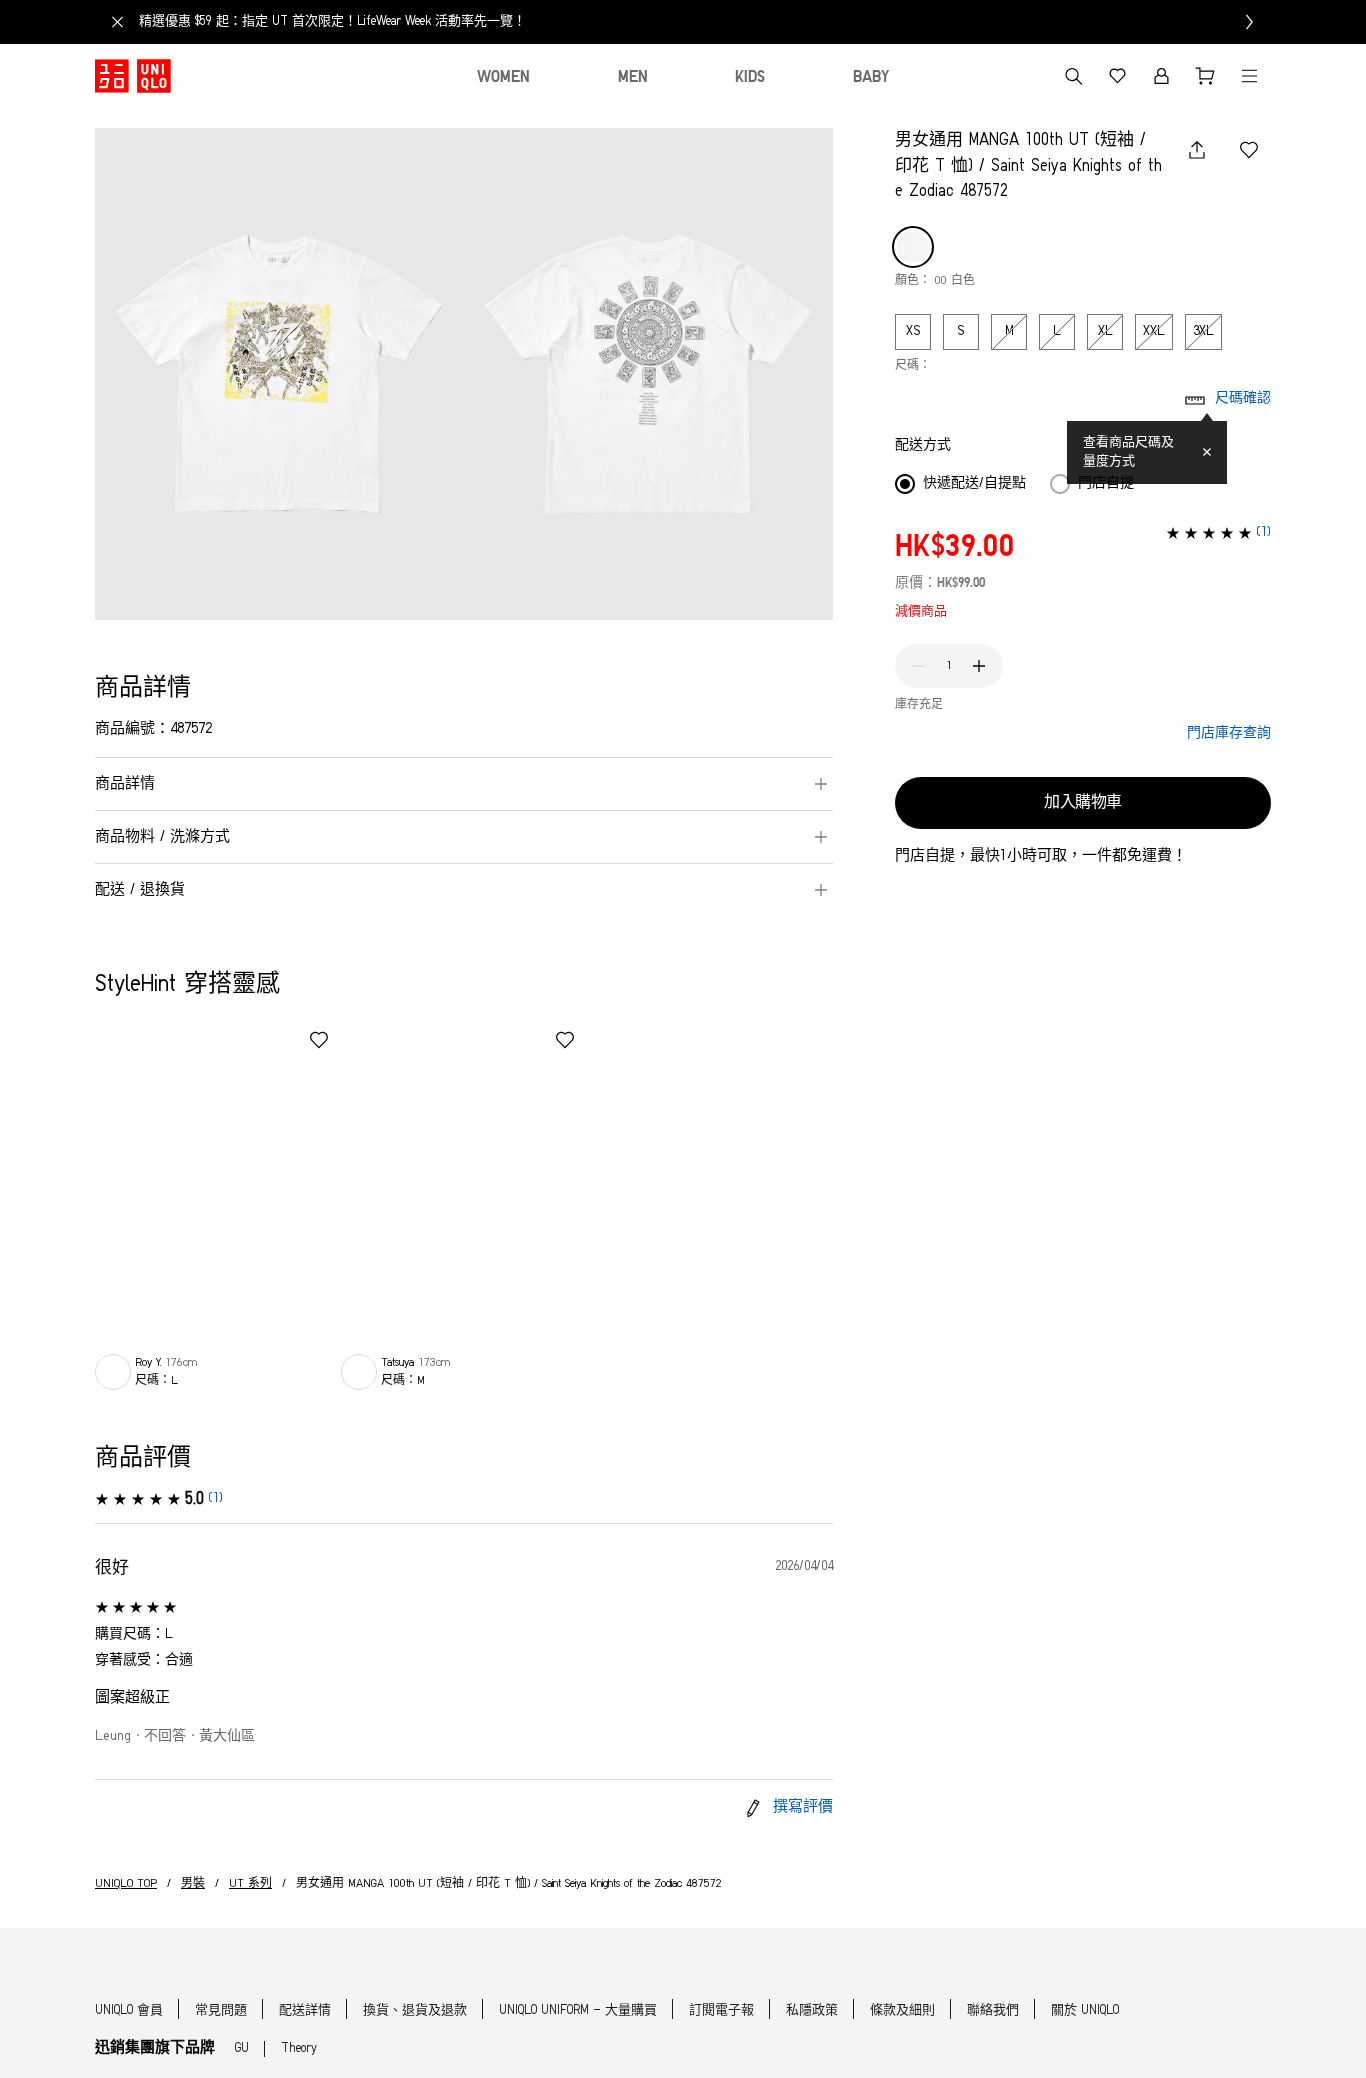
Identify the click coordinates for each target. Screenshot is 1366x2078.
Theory (299, 2048)
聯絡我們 (993, 2010)
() (215, 1498)
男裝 (193, 1884)
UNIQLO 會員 (129, 2010)
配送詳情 (305, 2010)
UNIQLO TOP (126, 1884)
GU (242, 2048)
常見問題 (221, 2010)
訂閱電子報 (721, 2010)
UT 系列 (250, 1884)
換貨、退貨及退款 (415, 2010)
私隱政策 (812, 2010)
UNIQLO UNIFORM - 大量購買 (578, 2010)
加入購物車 (1083, 803)
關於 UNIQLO (1085, 2010)
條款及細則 (902, 2010)
